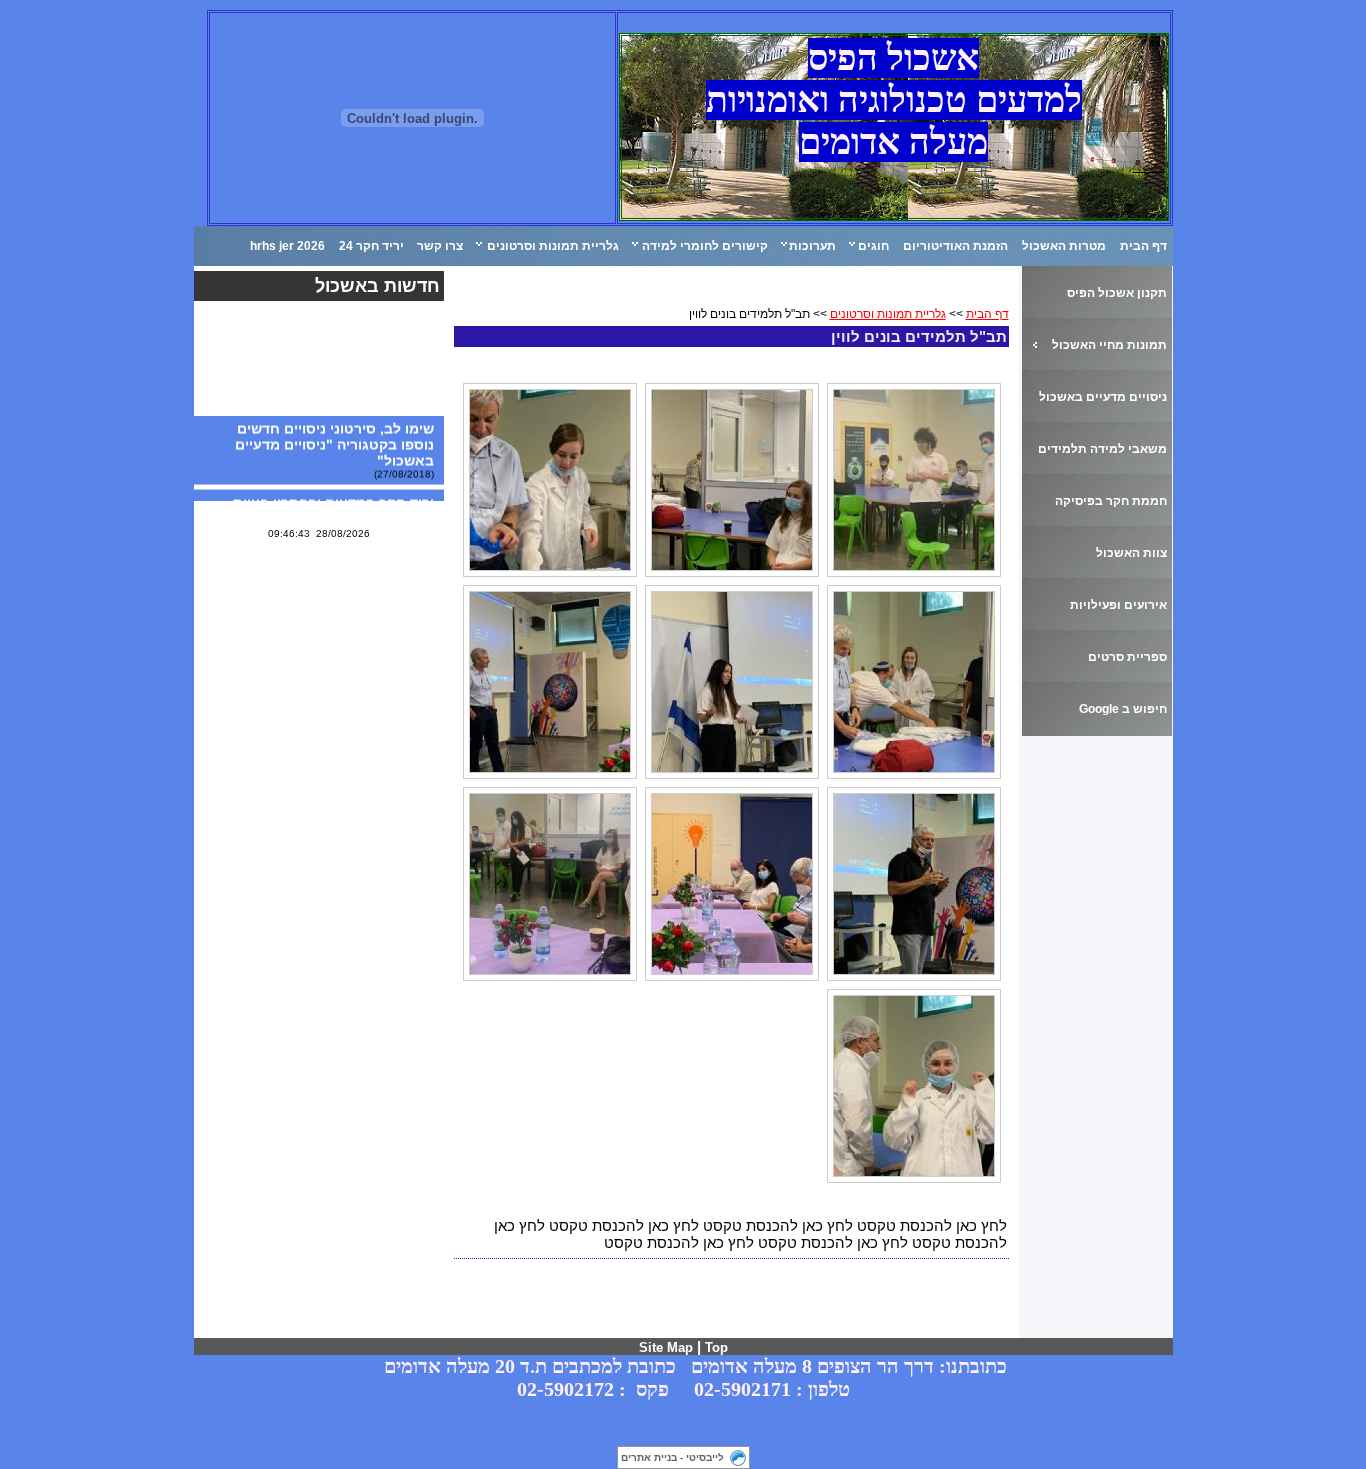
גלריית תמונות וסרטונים (553, 246)
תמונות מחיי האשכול (1109, 345)
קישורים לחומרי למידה (705, 246)
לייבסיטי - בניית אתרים (672, 1457)
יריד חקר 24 (371, 246)
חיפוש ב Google (1123, 709)
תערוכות (812, 246)
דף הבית (1143, 246)
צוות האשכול (1131, 553)
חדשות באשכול (377, 286)
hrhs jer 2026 (287, 246)
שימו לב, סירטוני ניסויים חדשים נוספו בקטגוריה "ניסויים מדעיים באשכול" (334, 440)
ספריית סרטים (1127, 657)
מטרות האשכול (1064, 246)
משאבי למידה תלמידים (1102, 449)
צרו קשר (440, 246)
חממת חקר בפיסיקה (1111, 501)
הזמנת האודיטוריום (955, 246)
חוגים (873, 246)
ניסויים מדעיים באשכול (1103, 397)
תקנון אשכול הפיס (1117, 293)
